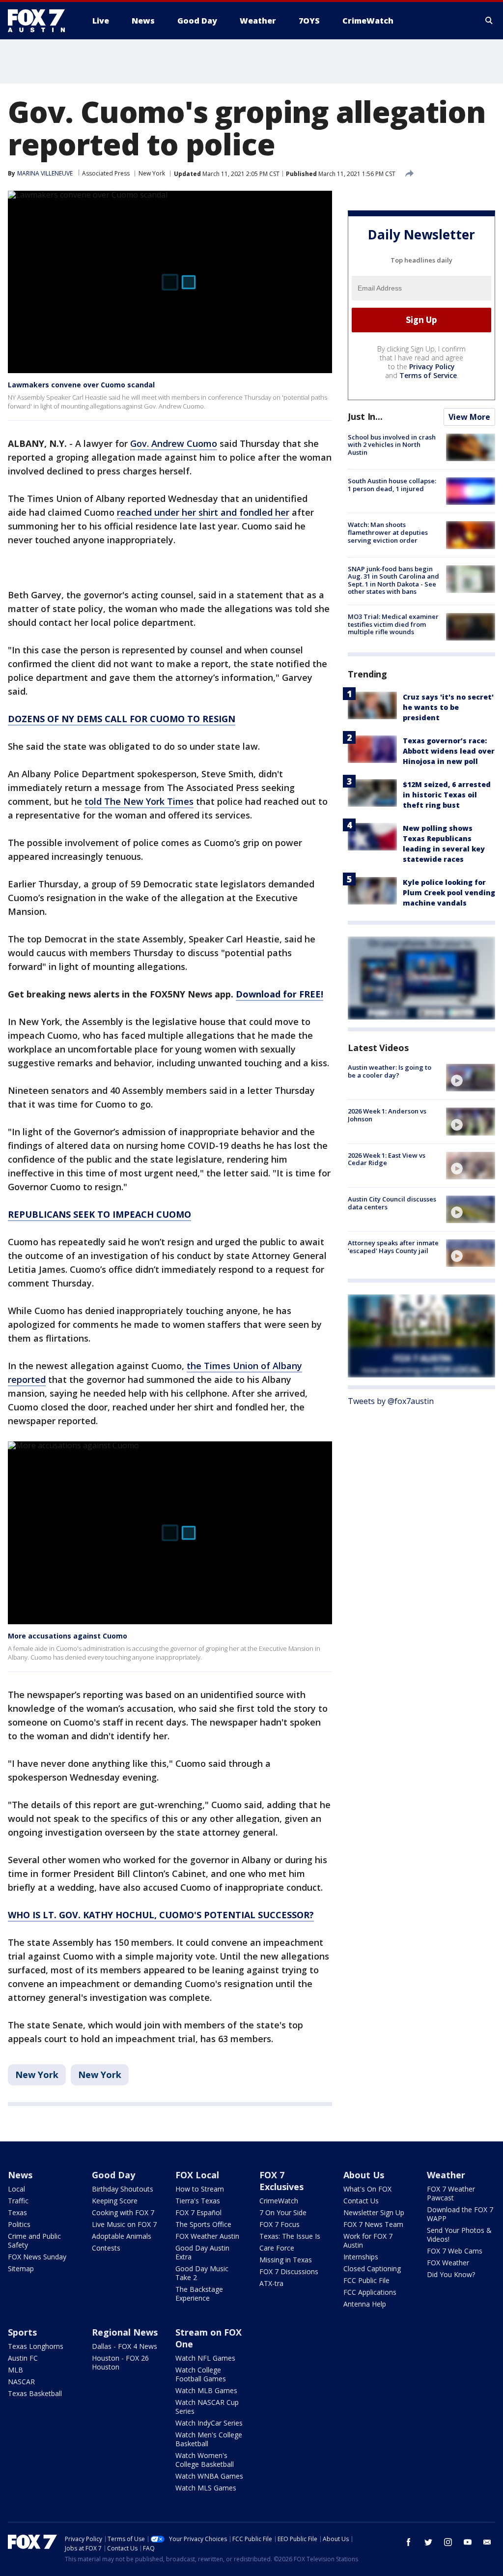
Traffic (18, 2201)
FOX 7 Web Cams (455, 2251)
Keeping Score (115, 2201)
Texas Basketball (35, 2393)
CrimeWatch (279, 2201)
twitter (428, 2542)
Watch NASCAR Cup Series (207, 2407)
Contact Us (361, 2201)
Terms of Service (428, 375)
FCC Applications (370, 2292)
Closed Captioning (372, 2269)
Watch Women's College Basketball (205, 2460)
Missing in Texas (286, 2260)
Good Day (113, 2175)
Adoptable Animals (122, 2236)
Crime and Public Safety (34, 2240)
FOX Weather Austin (207, 2236)
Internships (361, 2257)
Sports (22, 2332)
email (487, 2542)
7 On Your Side (283, 2212)
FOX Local (197, 2175)
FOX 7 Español (198, 2212)
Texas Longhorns (36, 2346)
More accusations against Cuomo (68, 1636)
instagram (448, 2542)
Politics (19, 2224)
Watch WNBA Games (209, 2476)
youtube (468, 2542)
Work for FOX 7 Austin (368, 2240)
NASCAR (21, 2382)
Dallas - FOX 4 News (125, 2346)
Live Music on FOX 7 (124, 2224)
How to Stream (200, 2189)
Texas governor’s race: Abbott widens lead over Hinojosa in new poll (449, 751)
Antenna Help (365, 2304)
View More (469, 417)
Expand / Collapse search (489, 21)
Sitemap (21, 2269)
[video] (471, 1078)
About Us (364, 2175)
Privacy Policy (432, 366)
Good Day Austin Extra (202, 2252)
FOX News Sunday (37, 2257)
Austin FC (23, 2358)
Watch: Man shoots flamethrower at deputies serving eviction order (388, 532)
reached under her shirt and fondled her (203, 512)
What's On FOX (367, 2189)
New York (152, 173)
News (20, 2175)
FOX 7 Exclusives (281, 2181)
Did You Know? (451, 2274)
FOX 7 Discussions (289, 2271)
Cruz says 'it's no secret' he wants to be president (448, 707)
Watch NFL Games (205, 2358)
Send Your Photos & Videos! (459, 2235)
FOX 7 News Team (373, 2224)
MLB (15, 2370)
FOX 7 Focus (279, 2224)
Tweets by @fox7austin (391, 1401)
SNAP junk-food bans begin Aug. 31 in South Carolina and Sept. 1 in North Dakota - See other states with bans (393, 580)
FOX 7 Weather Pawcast (451, 2193)
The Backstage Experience (199, 2294)
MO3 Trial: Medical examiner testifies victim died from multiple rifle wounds (393, 624)
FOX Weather (448, 2263)
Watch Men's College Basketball (209, 2439)
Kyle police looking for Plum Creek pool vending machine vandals (449, 893)
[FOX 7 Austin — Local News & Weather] (40, 21)
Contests (106, 2248)
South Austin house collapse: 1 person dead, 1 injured (392, 485)
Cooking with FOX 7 (123, 2212)
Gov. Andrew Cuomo (174, 443)
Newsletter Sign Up (374, 2212)
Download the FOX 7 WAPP (460, 2214)
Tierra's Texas (198, 2201)
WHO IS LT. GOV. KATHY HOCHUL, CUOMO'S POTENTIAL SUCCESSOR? (161, 1915)
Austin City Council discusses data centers (392, 1203)
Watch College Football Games (201, 2374)
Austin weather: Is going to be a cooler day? (390, 1071)
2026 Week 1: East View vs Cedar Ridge (387, 1159)
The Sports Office (203, 2224)
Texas (17, 2212)
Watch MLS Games (206, 2488)
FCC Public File (366, 2280)
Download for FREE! (279, 994)
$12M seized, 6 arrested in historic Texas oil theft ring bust (447, 795)
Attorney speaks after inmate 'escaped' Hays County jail (393, 1247)
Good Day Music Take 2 (202, 2273)
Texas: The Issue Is (290, 2236)
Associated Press (106, 173)
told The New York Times (139, 801)
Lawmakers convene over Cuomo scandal (81, 385)
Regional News (125, 2332)
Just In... (365, 416)
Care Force (277, 2248)
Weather (446, 2175)
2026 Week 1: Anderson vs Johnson (387, 1115)
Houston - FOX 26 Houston (120, 2362)
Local (16, 2189)
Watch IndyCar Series (209, 2423)
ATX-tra (271, 2283)
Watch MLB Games (206, 2390)
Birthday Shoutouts (123, 2189)
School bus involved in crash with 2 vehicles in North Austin (392, 445)
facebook (409, 2542)
